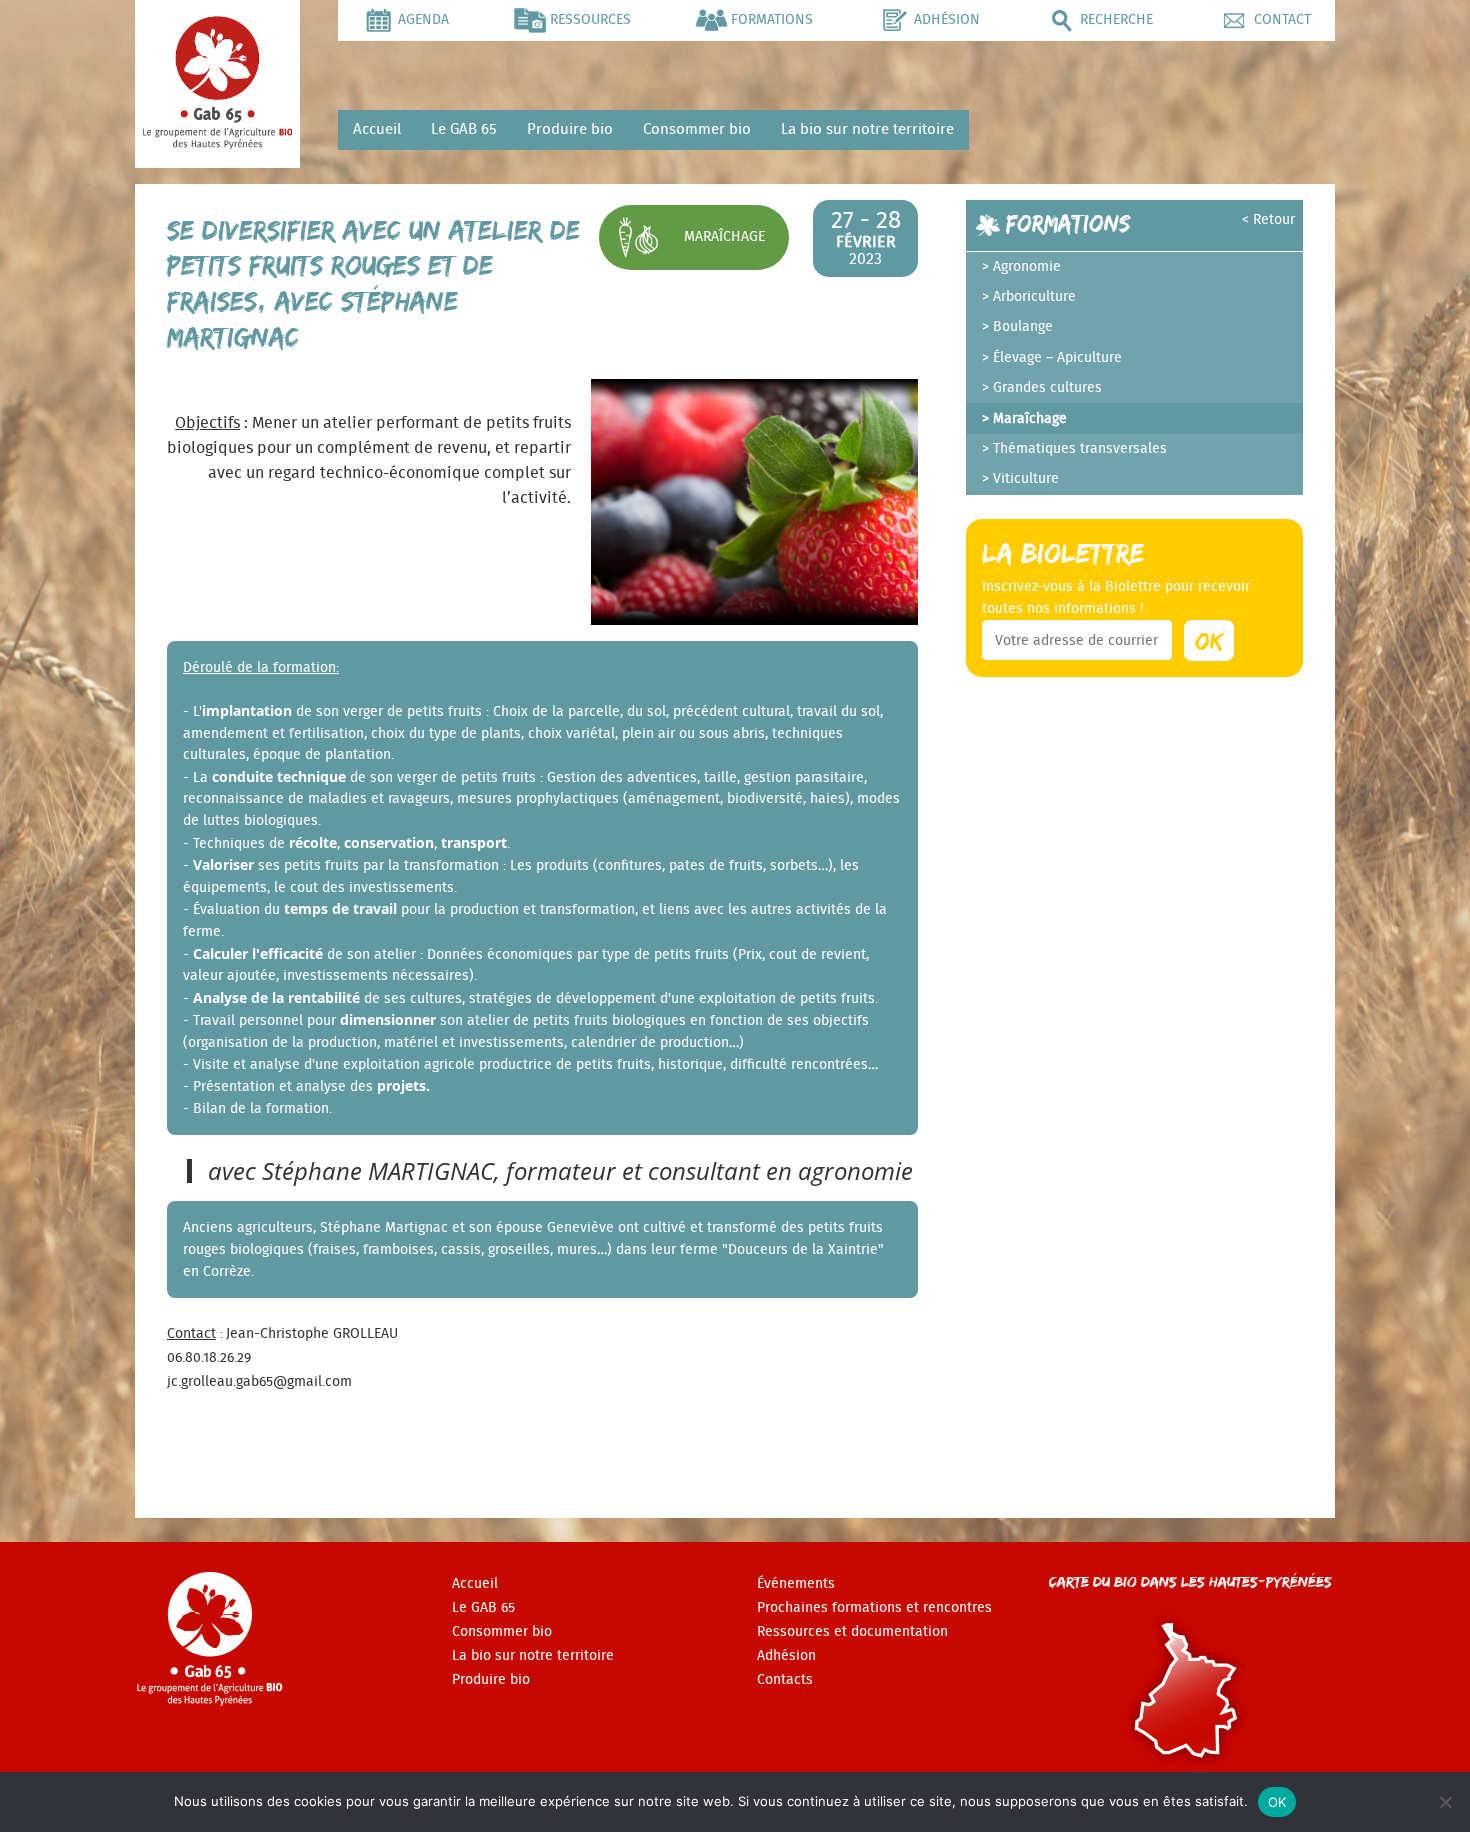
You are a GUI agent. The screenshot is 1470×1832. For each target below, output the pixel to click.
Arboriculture (1034, 297)
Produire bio (570, 129)
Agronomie (1027, 267)
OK (1277, 1802)
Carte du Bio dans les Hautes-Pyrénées (1190, 1581)
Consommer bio (697, 129)
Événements (796, 1584)
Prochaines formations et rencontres (874, 1608)
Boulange (1023, 327)
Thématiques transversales (1080, 449)
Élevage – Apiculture (1057, 358)
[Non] (1445, 1802)
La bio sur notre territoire (867, 129)
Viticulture (1026, 479)
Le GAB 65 (464, 129)
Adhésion (786, 1656)
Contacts (785, 1680)
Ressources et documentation (852, 1632)
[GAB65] (217, 142)
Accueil (377, 129)
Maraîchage (724, 236)
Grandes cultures (1047, 388)
